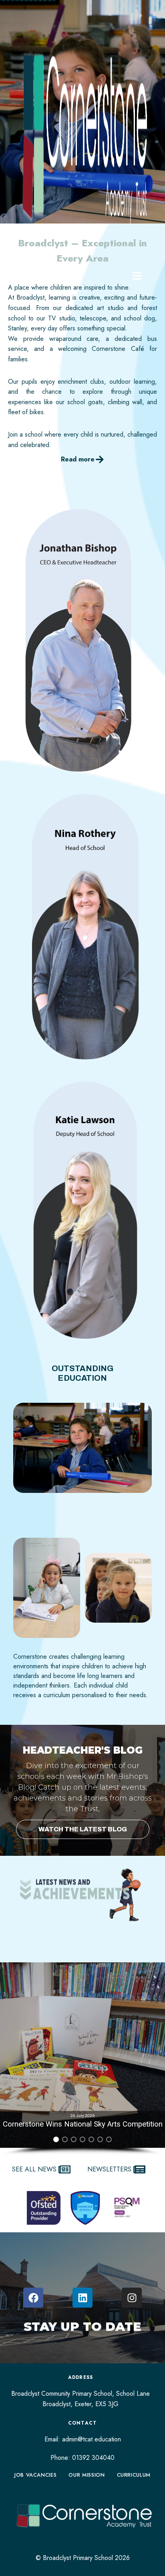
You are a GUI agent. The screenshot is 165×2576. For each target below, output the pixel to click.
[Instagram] (132, 2298)
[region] (82, 2059)
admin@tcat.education (92, 2439)
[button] (82, 2055)
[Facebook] (33, 2298)
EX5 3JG (107, 2404)
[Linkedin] (82, 2298)
